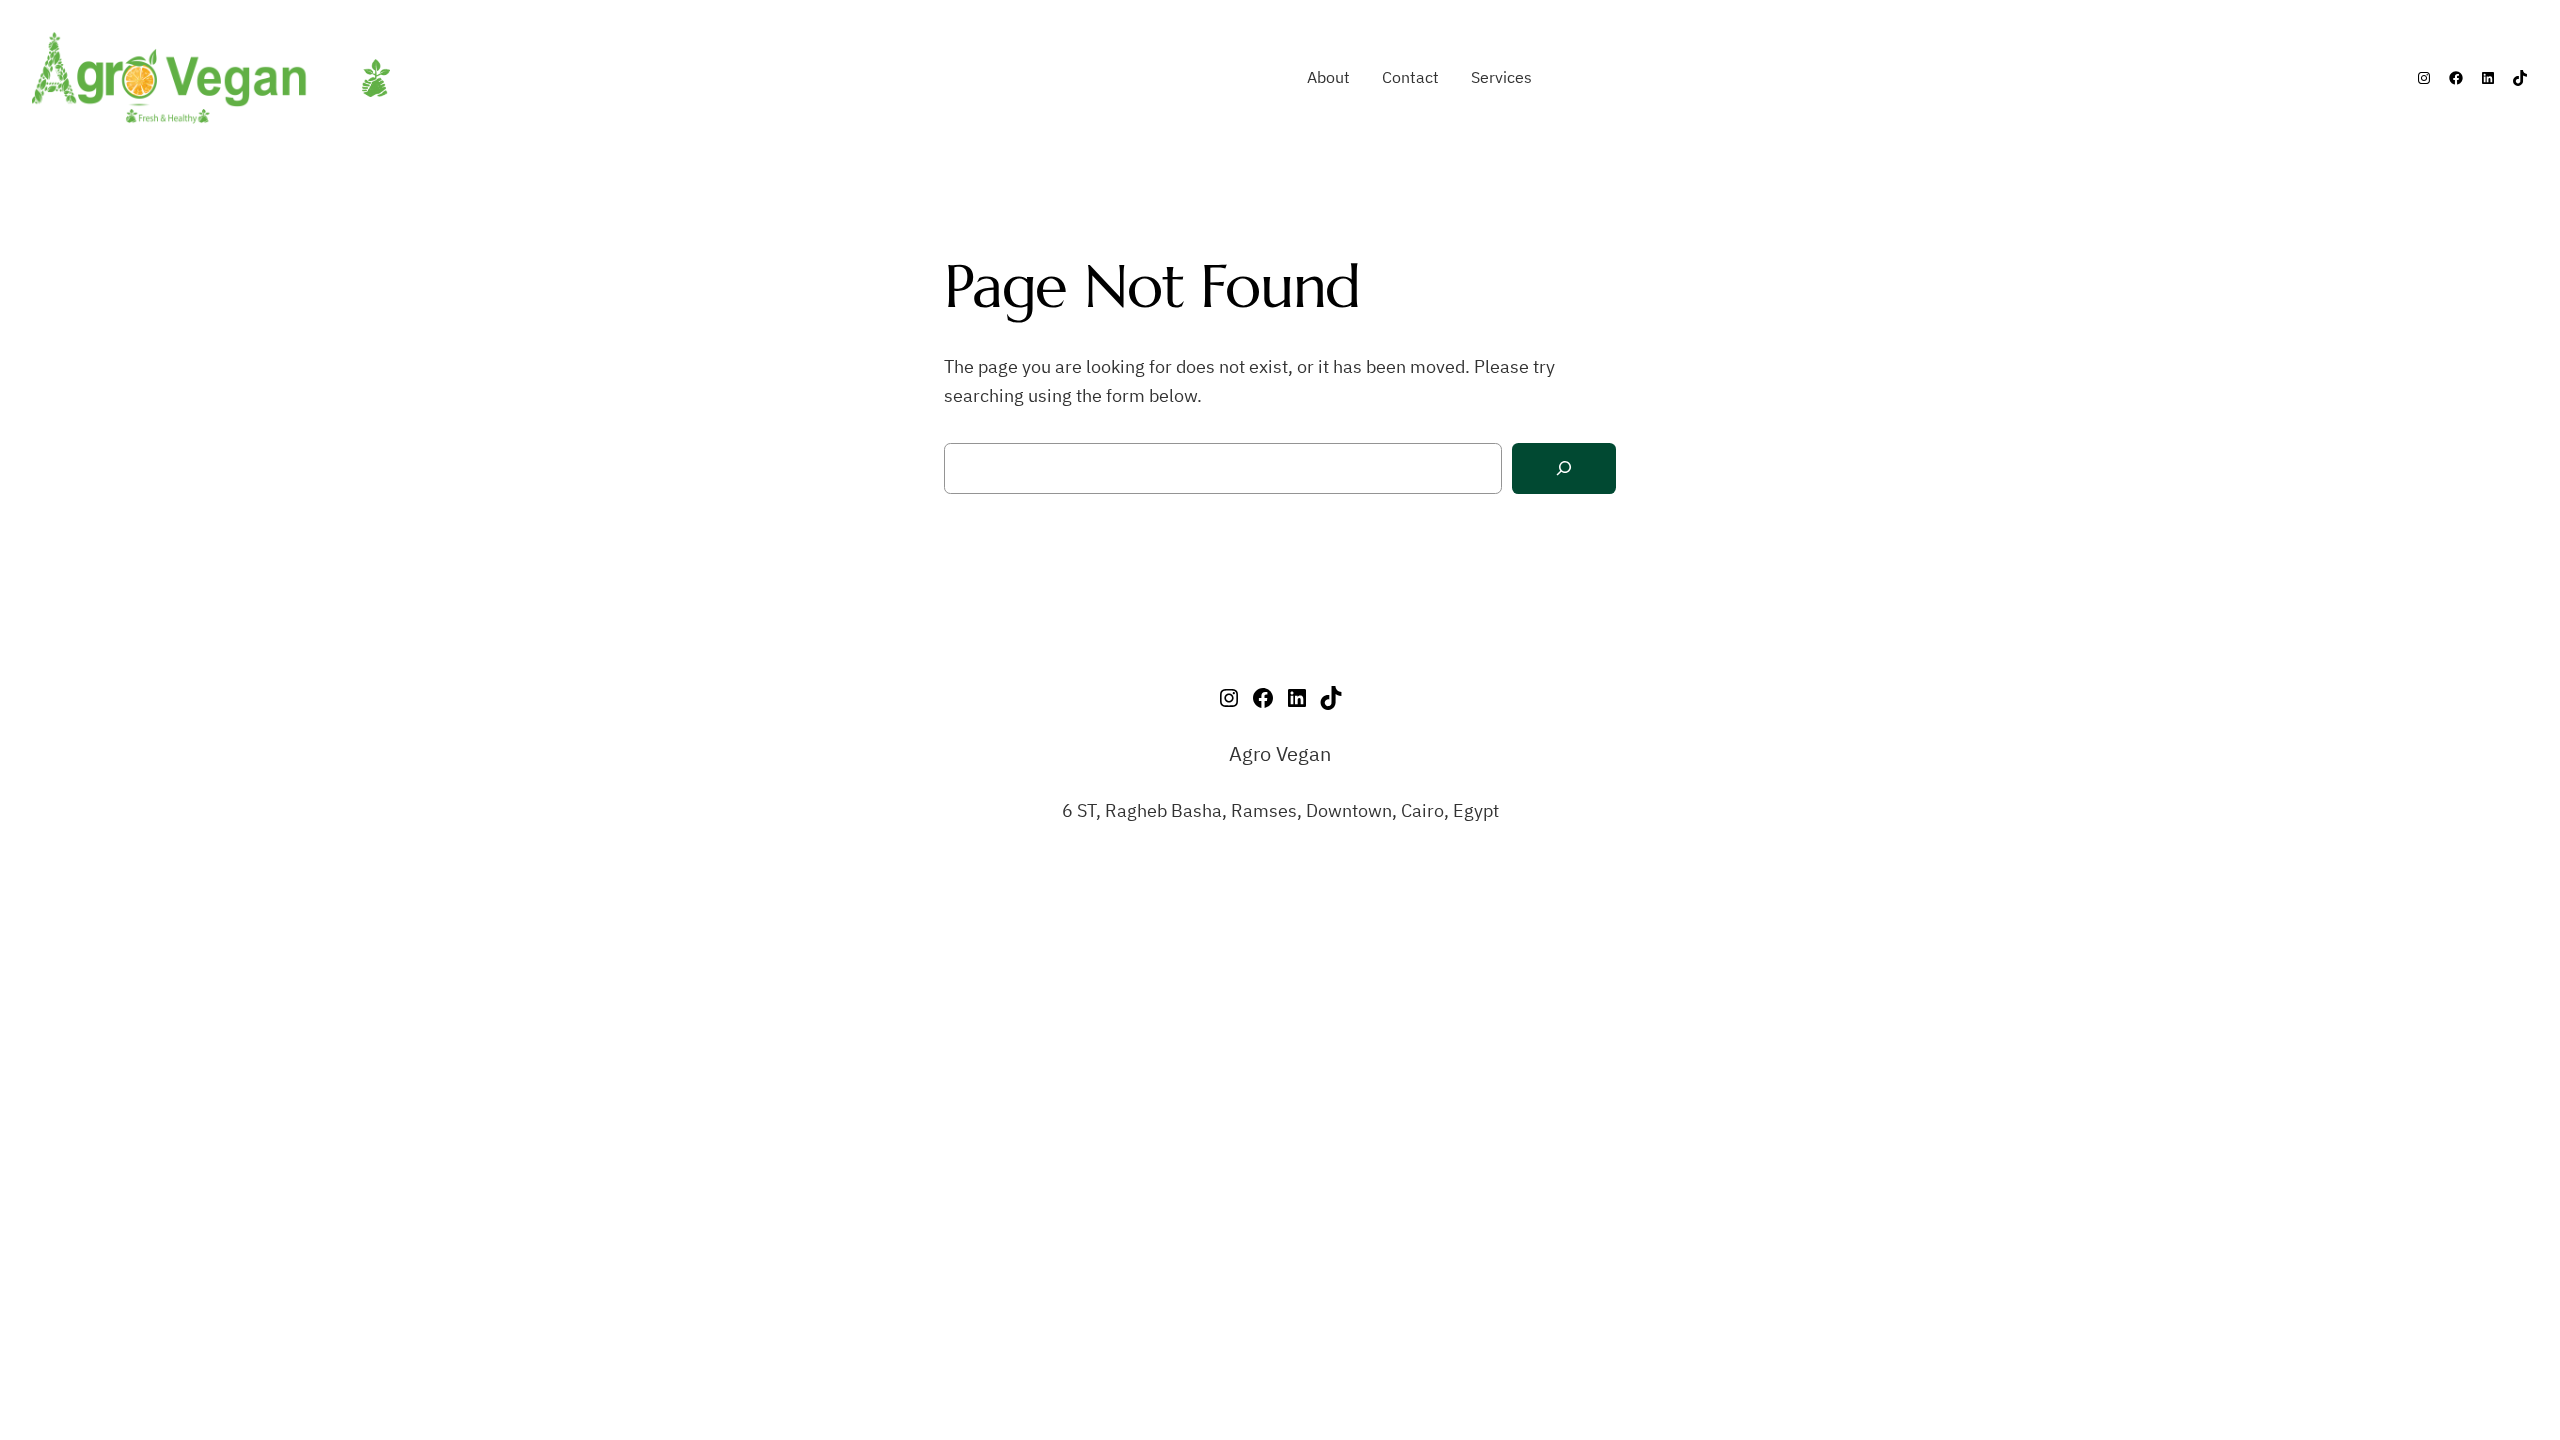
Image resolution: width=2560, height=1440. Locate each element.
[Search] (1564, 468)
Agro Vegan (1280, 753)
